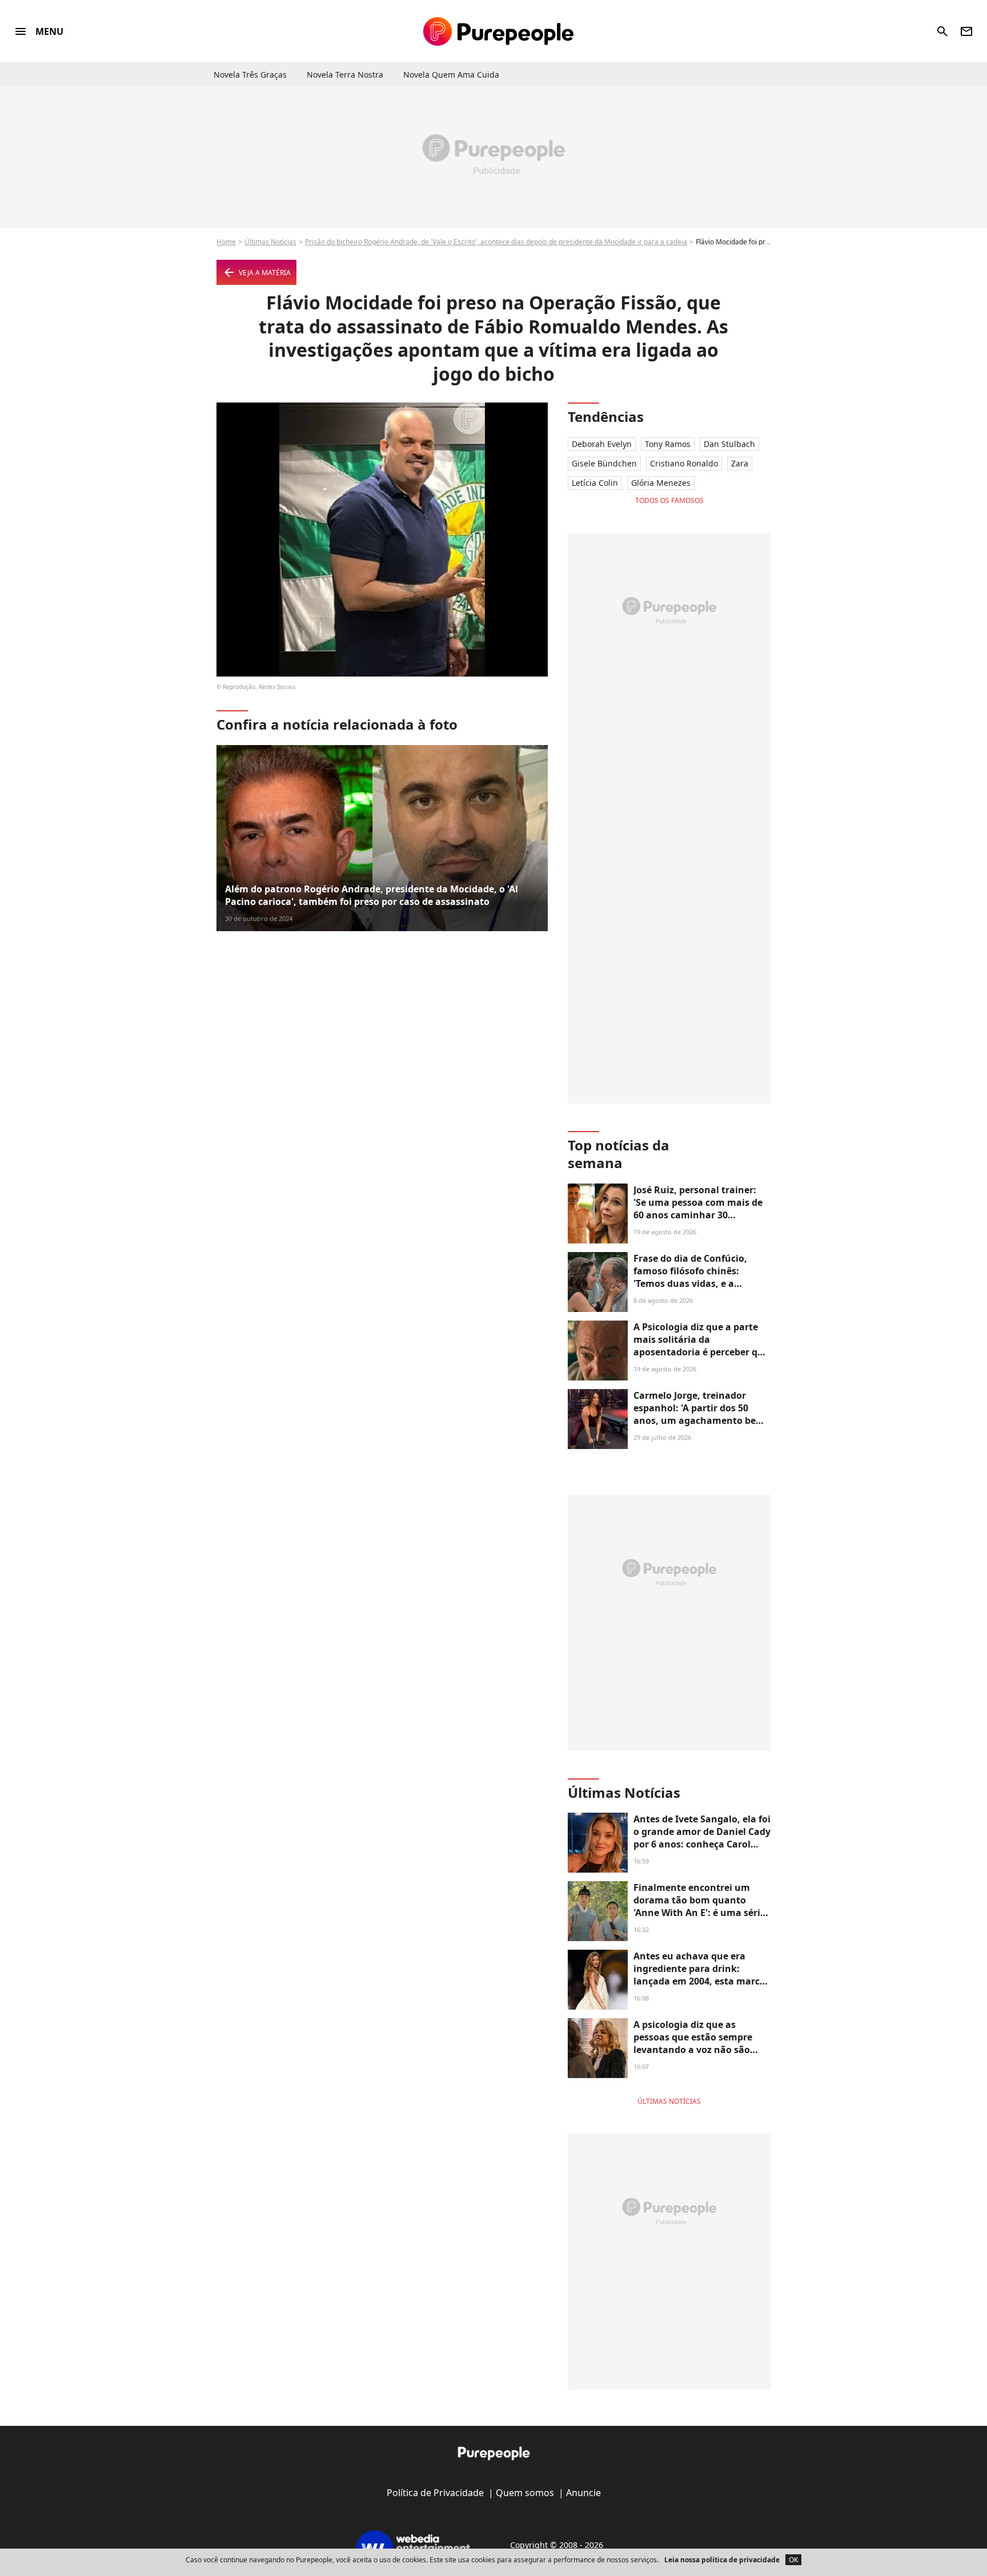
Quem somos (525, 2493)
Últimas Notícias (270, 242)
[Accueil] (498, 31)
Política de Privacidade (435, 2493)
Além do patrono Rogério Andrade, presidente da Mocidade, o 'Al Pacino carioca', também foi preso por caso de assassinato (372, 895)
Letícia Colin (595, 483)
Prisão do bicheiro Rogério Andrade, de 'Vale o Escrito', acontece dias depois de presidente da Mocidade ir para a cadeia (496, 242)
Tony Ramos (668, 444)
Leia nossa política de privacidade (722, 2560)
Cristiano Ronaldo (684, 463)
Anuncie (583, 2493)
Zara (740, 463)
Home (226, 242)
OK (793, 2560)
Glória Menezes (661, 483)
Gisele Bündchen (604, 463)
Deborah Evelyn (602, 444)
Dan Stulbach (729, 444)
